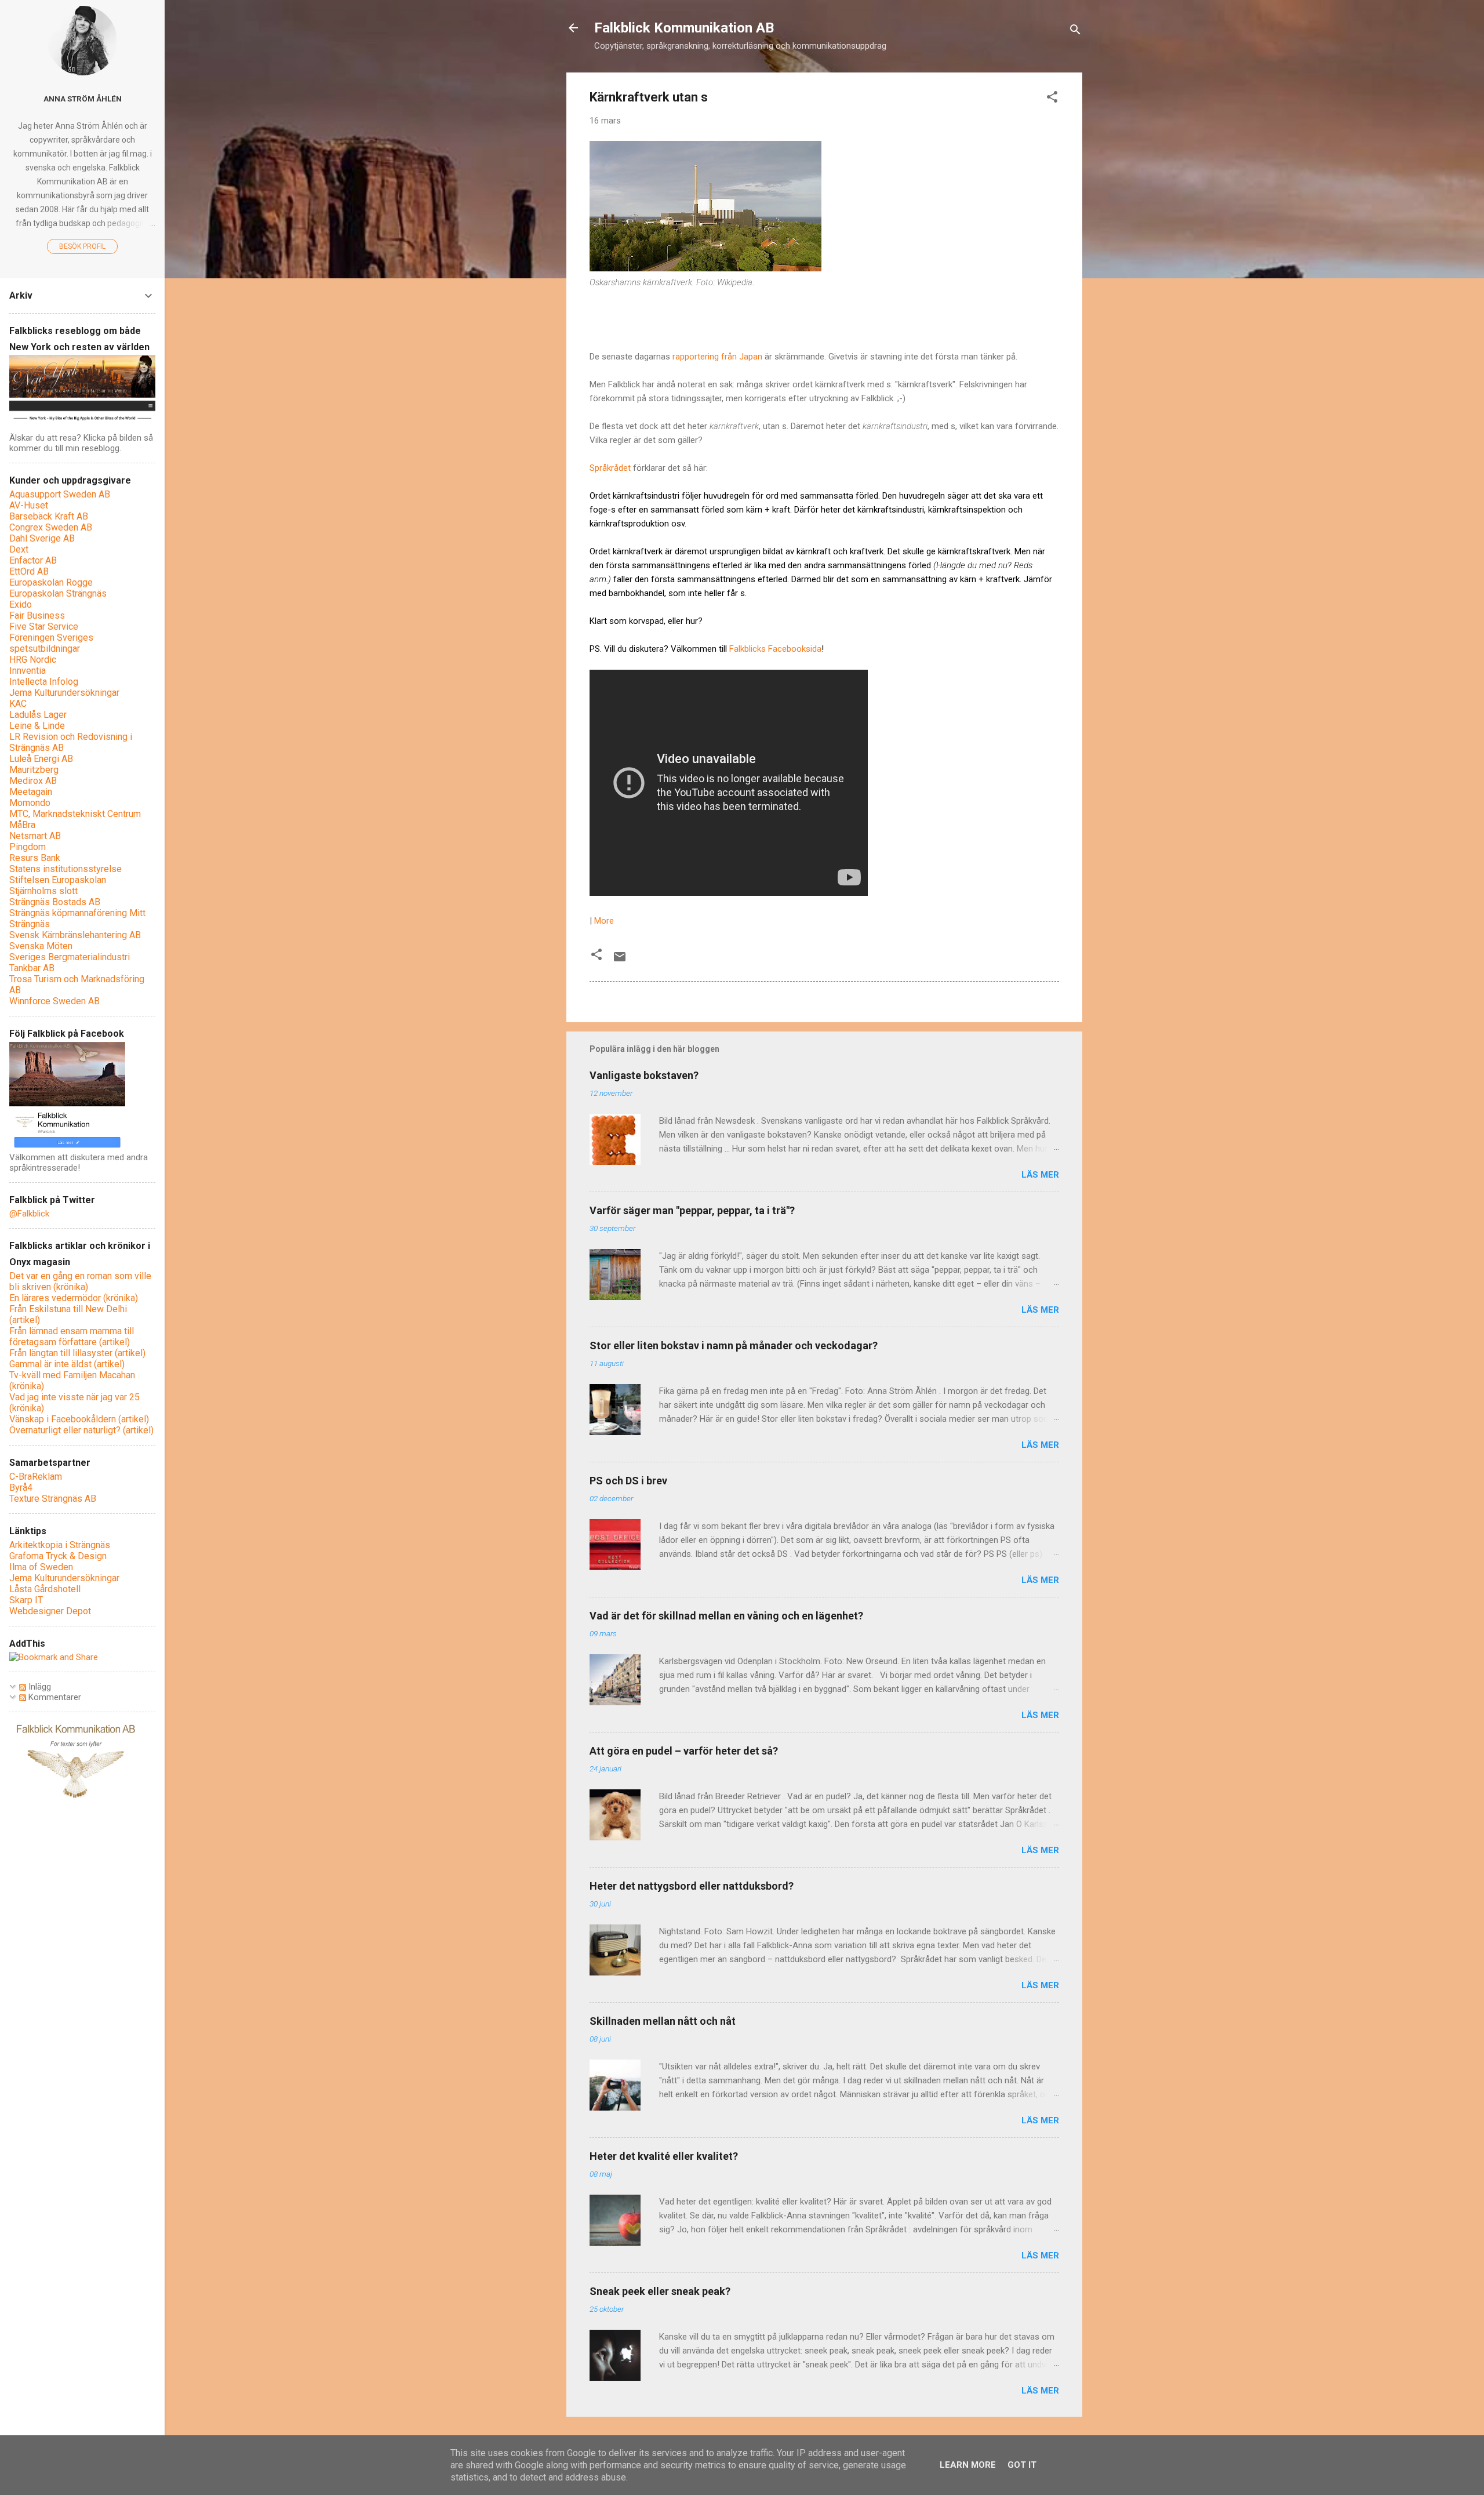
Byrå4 (21, 1488)
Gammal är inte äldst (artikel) (67, 1364)
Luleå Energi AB (41, 759)
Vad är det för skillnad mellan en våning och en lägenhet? (726, 1616)
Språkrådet (611, 468)
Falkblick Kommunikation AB (684, 28)
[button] (1052, 99)
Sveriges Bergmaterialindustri (70, 957)
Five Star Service (44, 627)
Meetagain (31, 792)
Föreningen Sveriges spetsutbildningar (51, 643)
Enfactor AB (33, 560)
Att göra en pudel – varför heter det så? (684, 1751)
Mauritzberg (34, 770)
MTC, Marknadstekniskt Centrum (75, 814)
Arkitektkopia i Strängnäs (60, 1545)
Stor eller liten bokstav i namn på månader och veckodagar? (734, 1345)
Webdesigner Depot (50, 1611)
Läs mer (1040, 1175)
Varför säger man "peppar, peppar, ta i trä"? (692, 1210)
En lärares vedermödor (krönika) (74, 1298)
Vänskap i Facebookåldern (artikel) (79, 1419)
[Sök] (1075, 32)
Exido (21, 604)
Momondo (30, 803)
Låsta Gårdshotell (45, 1589)
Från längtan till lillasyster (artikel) (77, 1353)
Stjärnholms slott (43, 891)
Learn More (968, 2465)
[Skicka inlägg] (620, 961)
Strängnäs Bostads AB (55, 902)
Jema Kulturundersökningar (64, 693)
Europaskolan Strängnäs (58, 593)
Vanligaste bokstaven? (644, 1075)
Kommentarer (54, 1697)
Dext (19, 549)
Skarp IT (26, 1600)
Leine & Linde (37, 726)
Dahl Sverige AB (42, 538)
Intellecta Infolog (44, 682)
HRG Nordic (33, 660)
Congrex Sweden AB (51, 527)
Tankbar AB (32, 968)
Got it (1022, 2465)
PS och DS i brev (628, 1481)
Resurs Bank (35, 858)
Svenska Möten (41, 946)
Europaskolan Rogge (51, 582)
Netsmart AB (35, 836)
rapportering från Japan (717, 357)
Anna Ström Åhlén (83, 99)
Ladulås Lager (38, 715)
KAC (18, 704)
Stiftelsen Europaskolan (58, 880)
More (604, 921)
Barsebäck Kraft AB (49, 516)
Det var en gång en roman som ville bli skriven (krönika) (80, 1281)
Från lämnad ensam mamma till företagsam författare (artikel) (72, 1337)
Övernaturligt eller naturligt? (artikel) (81, 1430)
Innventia (28, 671)
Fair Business (37, 615)
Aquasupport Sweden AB (60, 494)
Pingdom (28, 847)
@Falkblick (29, 1214)
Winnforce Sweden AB (54, 1001)
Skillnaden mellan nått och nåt (663, 2021)
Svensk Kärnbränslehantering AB (75, 935)
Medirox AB (33, 781)
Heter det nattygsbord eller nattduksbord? (692, 1886)
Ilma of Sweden (41, 1567)
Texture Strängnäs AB (53, 1499)
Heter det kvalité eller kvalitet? (664, 2156)
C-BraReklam (36, 1477)
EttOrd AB (29, 571)
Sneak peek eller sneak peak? (660, 2291)
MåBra (22, 825)
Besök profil (82, 246)
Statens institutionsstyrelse (66, 869)
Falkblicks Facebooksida (775, 649)
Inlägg (39, 1687)
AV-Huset (29, 505)
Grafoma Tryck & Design (58, 1556)
